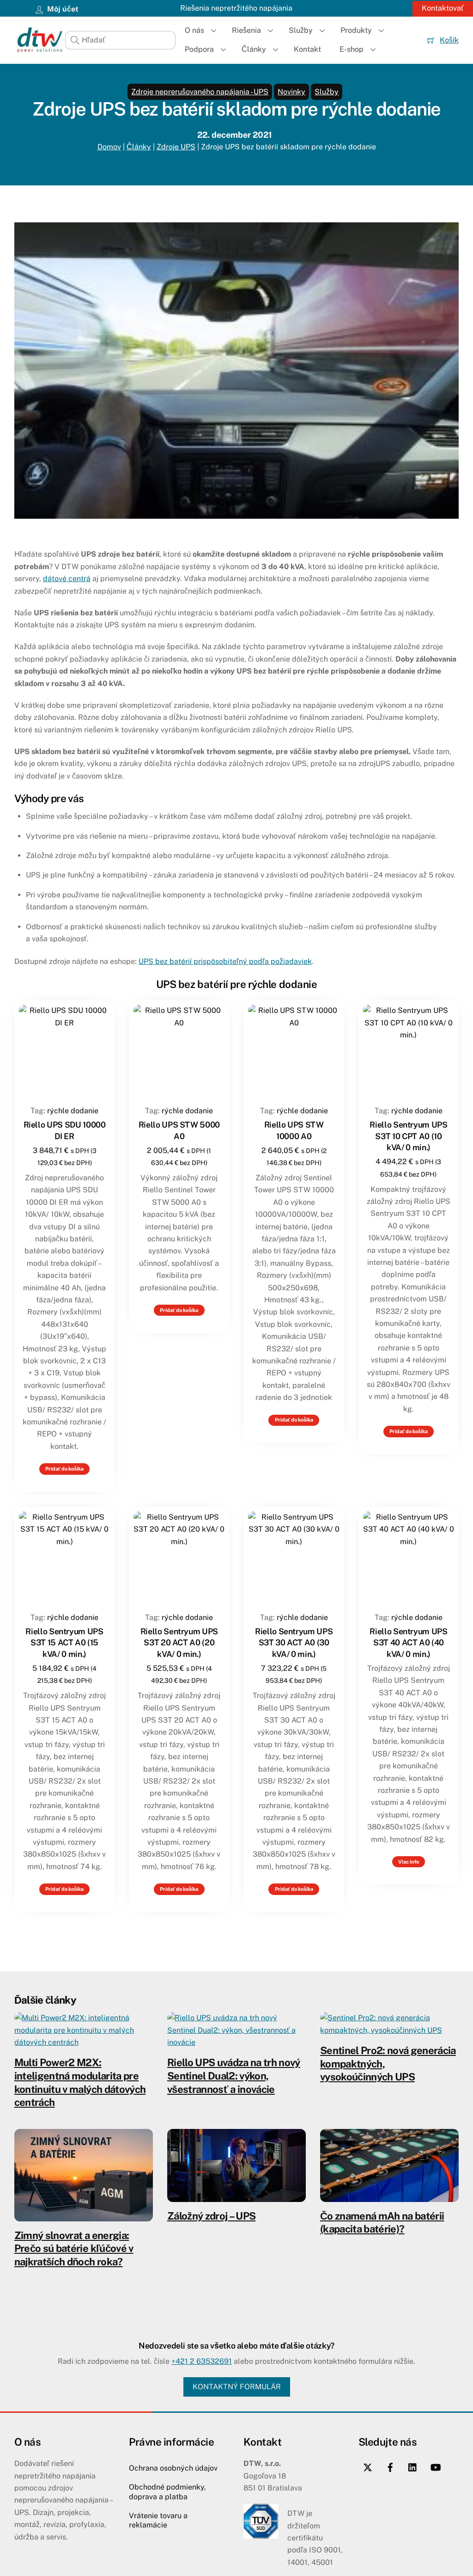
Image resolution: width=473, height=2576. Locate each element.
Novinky (291, 92)
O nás (194, 30)
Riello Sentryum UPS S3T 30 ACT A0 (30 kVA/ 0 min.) (294, 1643)
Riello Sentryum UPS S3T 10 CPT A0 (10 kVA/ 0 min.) (408, 1136)
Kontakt (307, 49)
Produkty (356, 30)
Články (254, 49)
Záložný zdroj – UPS (211, 2216)
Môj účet (62, 9)
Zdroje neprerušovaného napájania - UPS (200, 92)
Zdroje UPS (176, 147)
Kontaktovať (443, 8)
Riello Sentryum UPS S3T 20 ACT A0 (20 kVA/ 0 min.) (179, 1643)
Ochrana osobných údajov (173, 2468)
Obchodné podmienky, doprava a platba (167, 2492)
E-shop (352, 49)
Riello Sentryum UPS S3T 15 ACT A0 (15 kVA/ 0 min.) (64, 1643)
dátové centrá (67, 579)
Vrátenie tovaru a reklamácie (158, 2521)
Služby (301, 30)
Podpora (199, 49)
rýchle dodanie (73, 1111)
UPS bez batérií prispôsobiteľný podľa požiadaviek (225, 961)
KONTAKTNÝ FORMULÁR (237, 2387)
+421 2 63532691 (202, 2361)
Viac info (409, 1862)
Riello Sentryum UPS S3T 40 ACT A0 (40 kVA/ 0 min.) (408, 1643)
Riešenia (246, 30)
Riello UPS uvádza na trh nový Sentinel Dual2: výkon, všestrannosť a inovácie (234, 2076)
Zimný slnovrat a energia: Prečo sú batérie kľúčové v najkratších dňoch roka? (74, 2248)
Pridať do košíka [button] (64, 1469)
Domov (109, 147)
